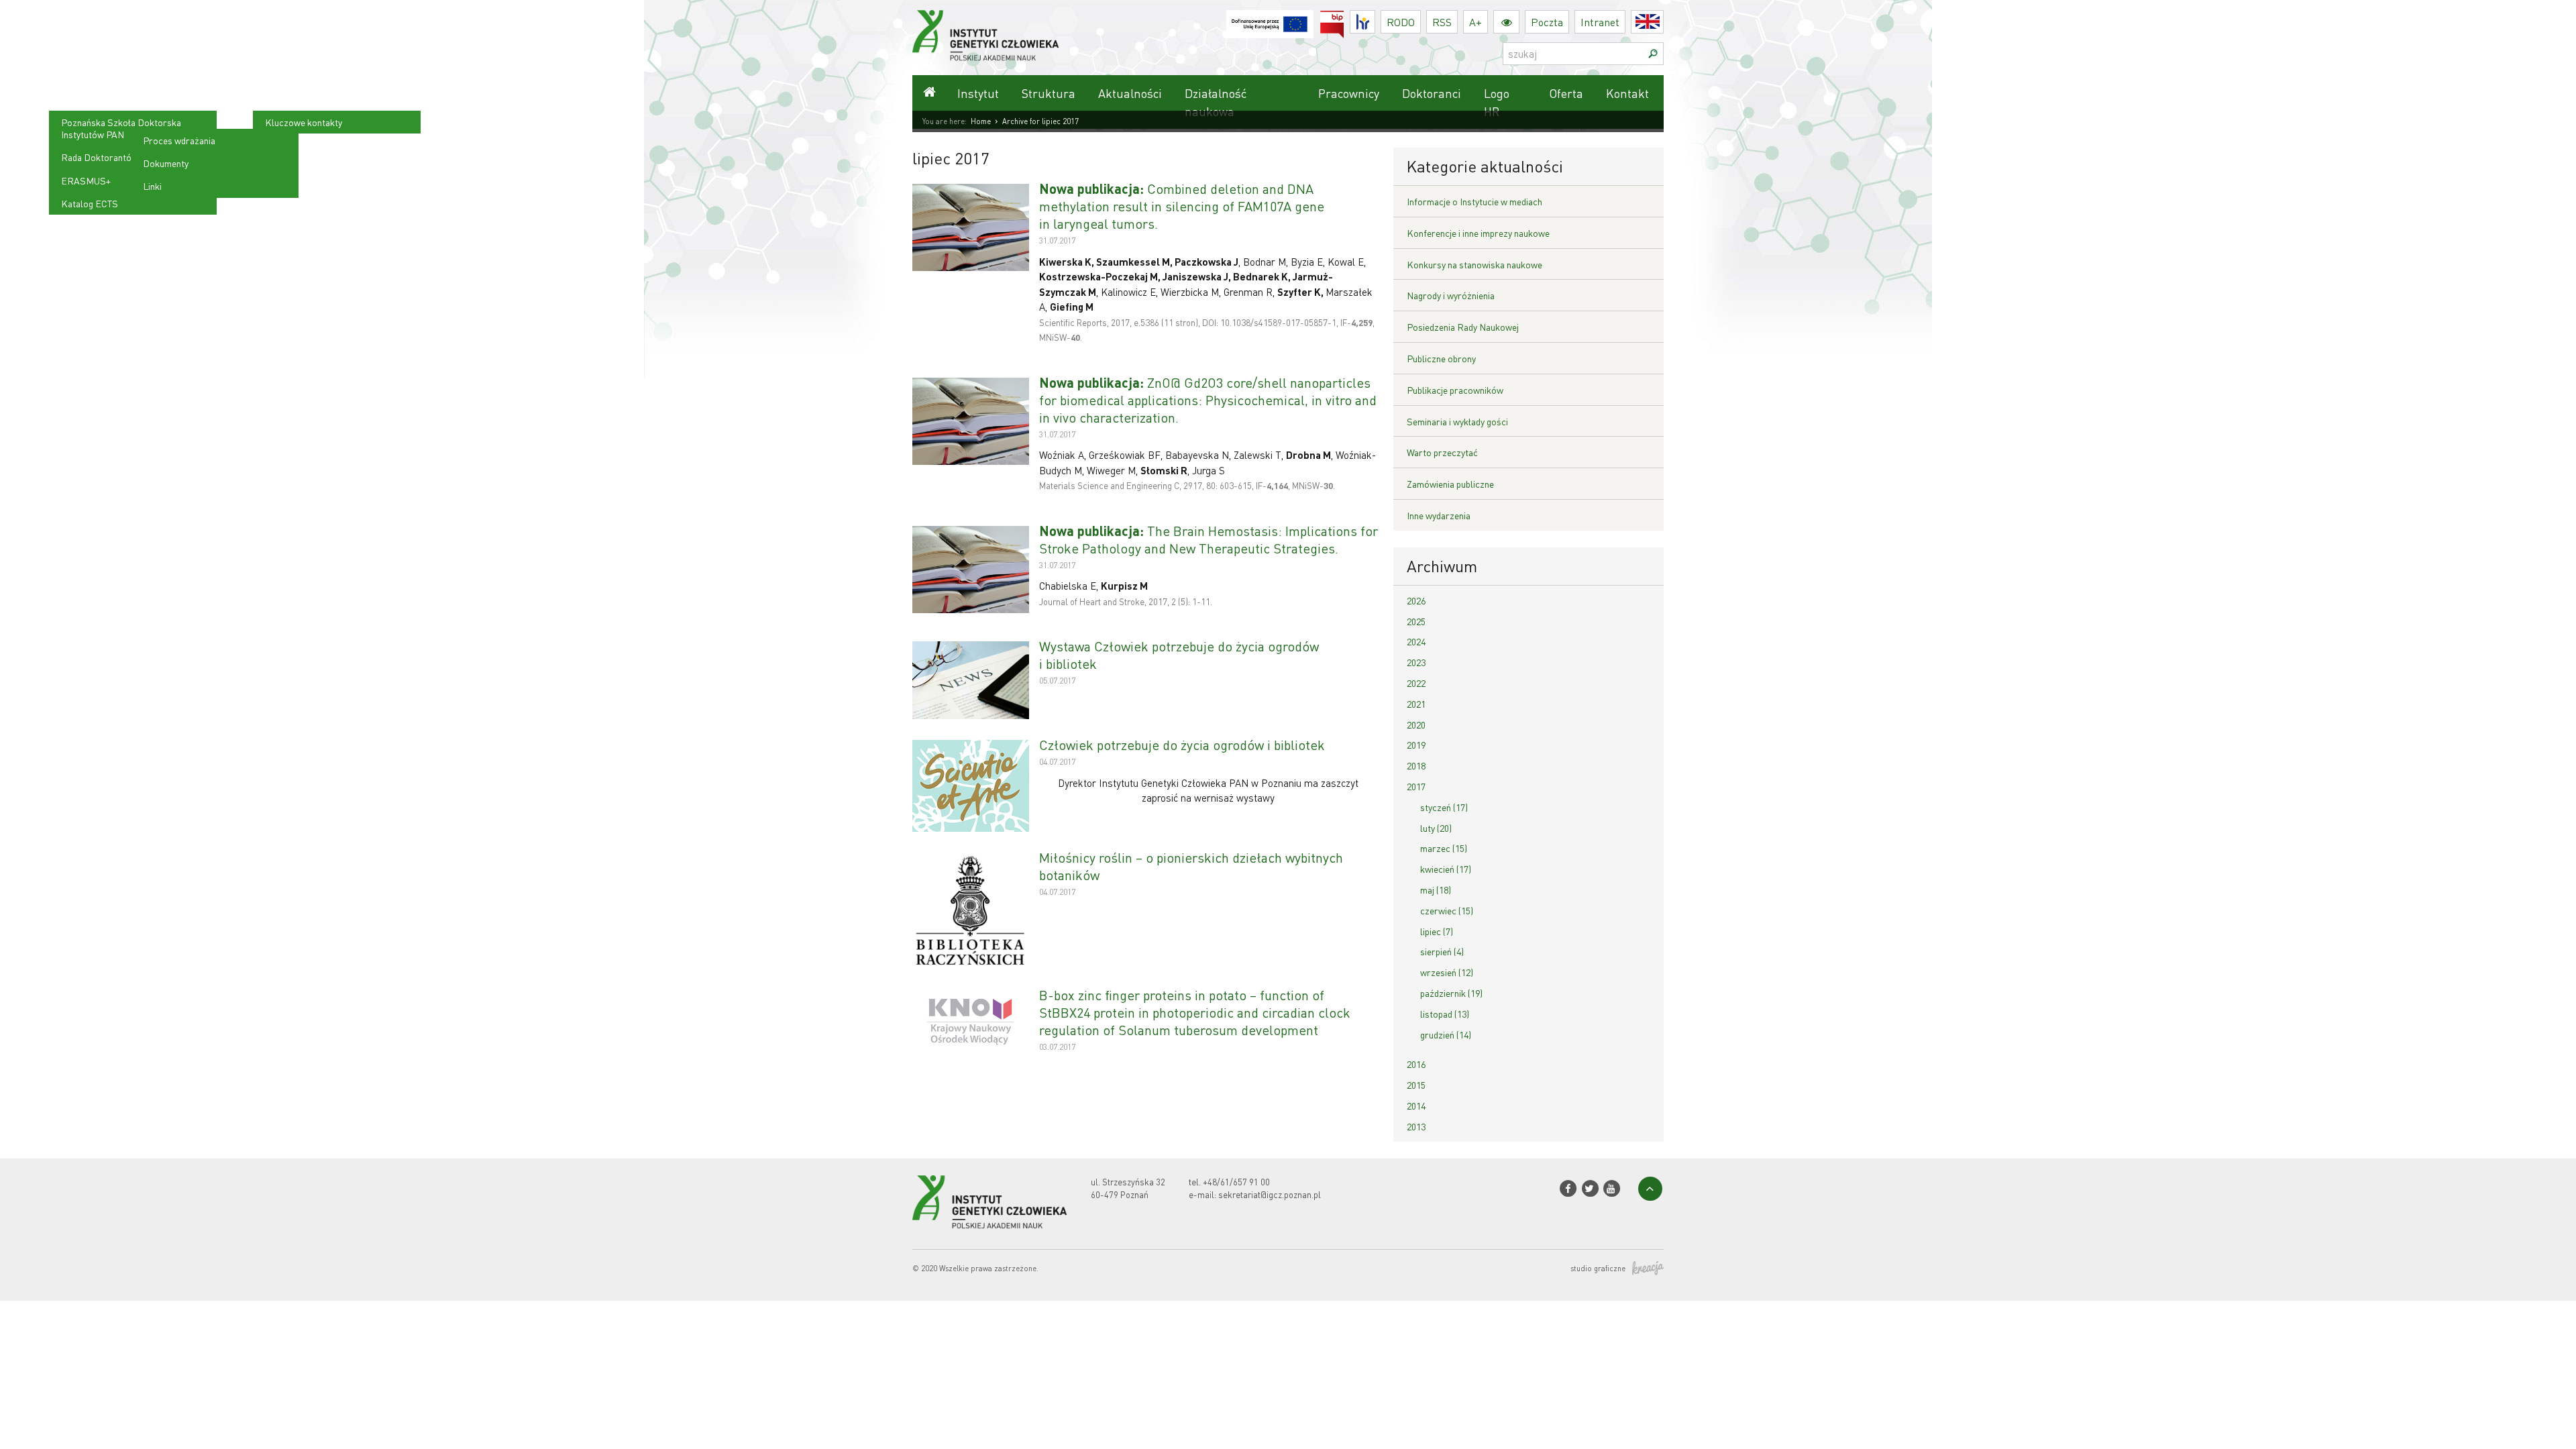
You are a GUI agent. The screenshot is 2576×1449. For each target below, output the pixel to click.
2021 (1416, 704)
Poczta (1547, 22)
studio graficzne (1598, 1269)
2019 (1416, 745)
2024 (1416, 641)
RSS (1442, 22)
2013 (1416, 1126)
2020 (1416, 724)
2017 (1416, 786)
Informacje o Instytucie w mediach (1474, 201)
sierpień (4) (1442, 951)
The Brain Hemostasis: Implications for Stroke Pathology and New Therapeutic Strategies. (1209, 539)
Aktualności (1130, 93)
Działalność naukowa (1216, 102)
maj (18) (1436, 890)
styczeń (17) (1444, 807)
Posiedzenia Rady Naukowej (1463, 327)
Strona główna (929, 93)
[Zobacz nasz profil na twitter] (1590, 1188)
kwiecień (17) (1446, 869)
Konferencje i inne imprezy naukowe (1478, 233)
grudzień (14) (1446, 1034)
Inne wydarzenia (1439, 515)
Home (981, 121)
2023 (1416, 662)
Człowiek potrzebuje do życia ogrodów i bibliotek (1182, 745)
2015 (1416, 1085)
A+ (1475, 22)
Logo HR (1497, 102)
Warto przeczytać (1442, 452)
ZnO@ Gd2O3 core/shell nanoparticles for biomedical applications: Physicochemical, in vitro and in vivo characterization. (1208, 400)
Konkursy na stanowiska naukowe (1474, 264)
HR (1375, 18)
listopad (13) (1445, 1014)
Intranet (1600, 22)
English (1663, 22)
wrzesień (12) (1447, 972)
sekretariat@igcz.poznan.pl (1270, 1194)
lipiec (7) (1437, 931)
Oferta (1566, 93)
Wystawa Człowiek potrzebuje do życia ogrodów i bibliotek (1179, 655)
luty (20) (1436, 828)
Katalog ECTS (90, 203)
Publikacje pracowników (1455, 390)
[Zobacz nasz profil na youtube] (1612, 1188)
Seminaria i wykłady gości (1457, 421)
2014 (1416, 1106)
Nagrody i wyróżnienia (1451, 295)
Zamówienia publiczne (1450, 484)
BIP (1344, 18)
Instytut (978, 93)
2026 (1416, 600)
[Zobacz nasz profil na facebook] (1568, 1188)
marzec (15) (1444, 848)
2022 (1416, 683)
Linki (152, 186)
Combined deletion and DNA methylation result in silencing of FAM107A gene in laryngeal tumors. (1182, 206)
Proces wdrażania (179, 140)
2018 (1416, 765)
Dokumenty (166, 163)
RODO (1401, 22)
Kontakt (1627, 93)
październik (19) (1451, 993)
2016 (1416, 1064)
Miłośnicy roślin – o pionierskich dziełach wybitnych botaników (1191, 866)
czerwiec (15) (1447, 910)
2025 (1416, 621)
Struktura (1049, 93)
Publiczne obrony (1441, 358)
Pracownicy (1349, 93)
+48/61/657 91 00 (1236, 1182)
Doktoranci (1432, 93)
